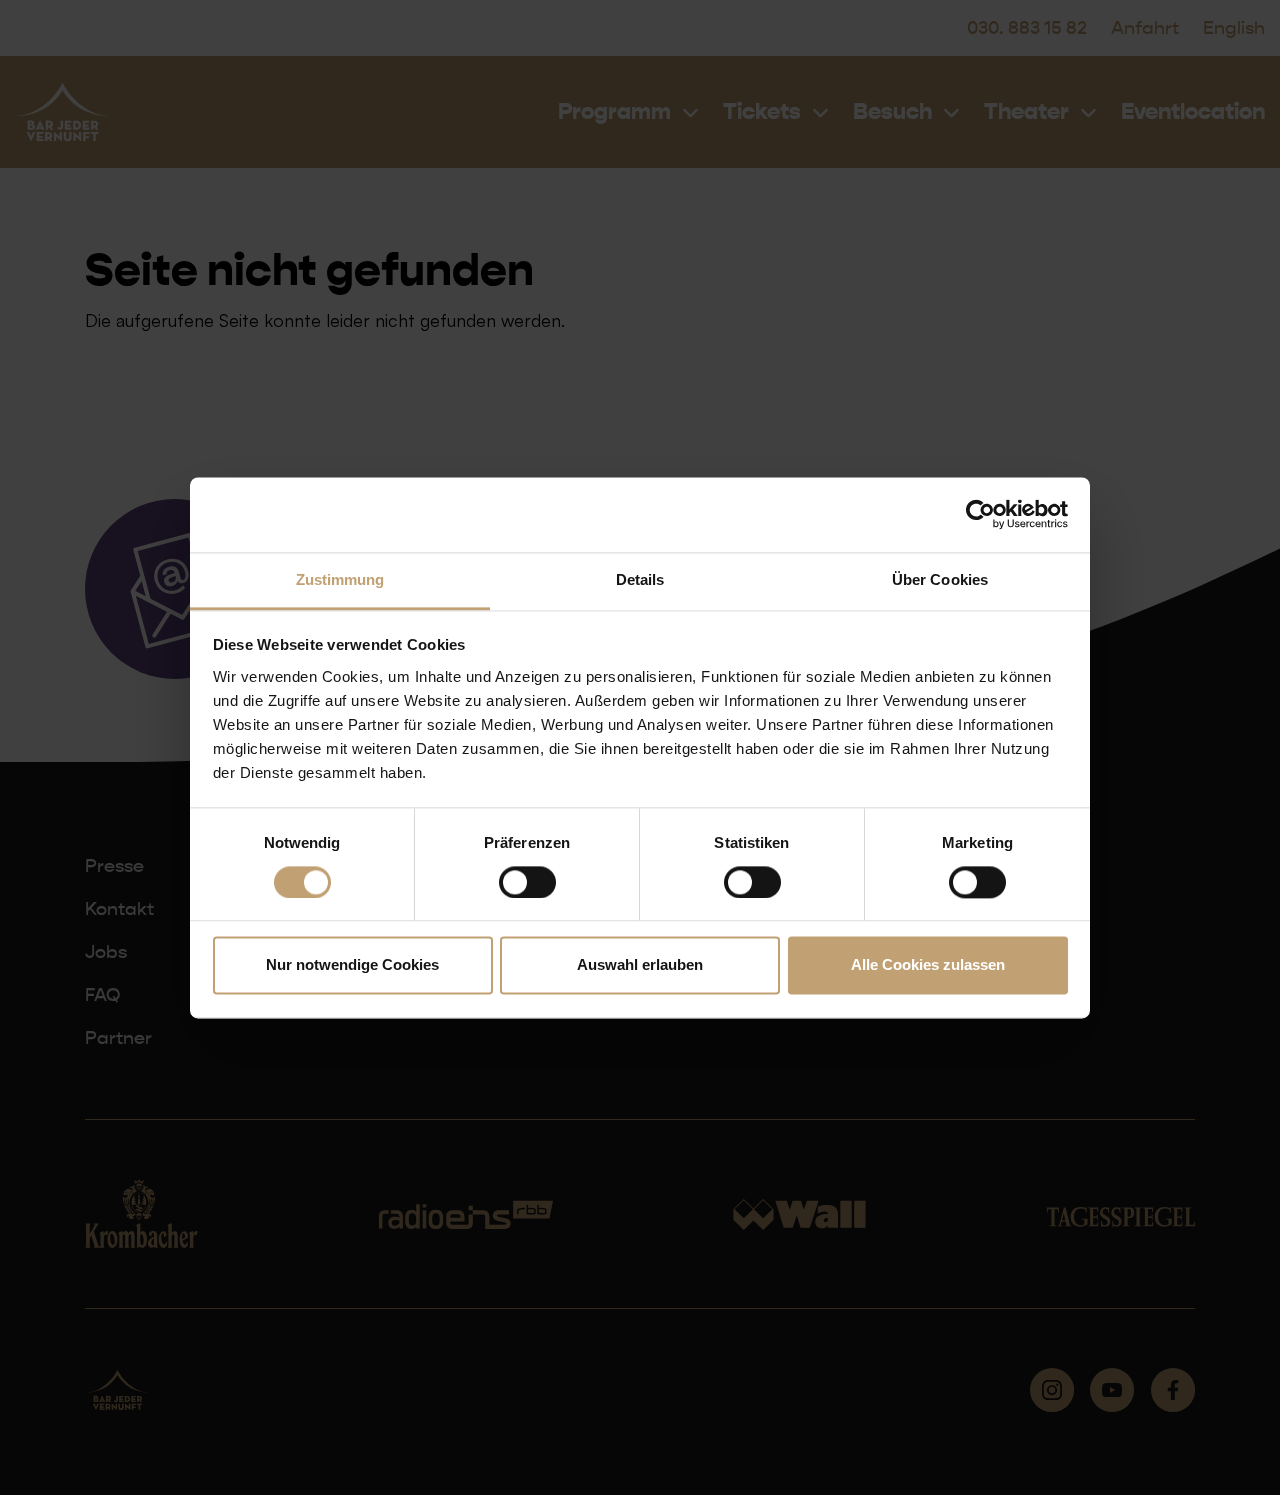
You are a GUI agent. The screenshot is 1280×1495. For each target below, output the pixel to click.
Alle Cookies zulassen (928, 965)
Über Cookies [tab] (940, 579)
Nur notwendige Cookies (352, 965)
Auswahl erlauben (640, 965)
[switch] (527, 882)
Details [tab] (640, 579)
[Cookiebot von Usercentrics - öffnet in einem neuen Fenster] (980, 514)
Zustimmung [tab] (340, 579)
